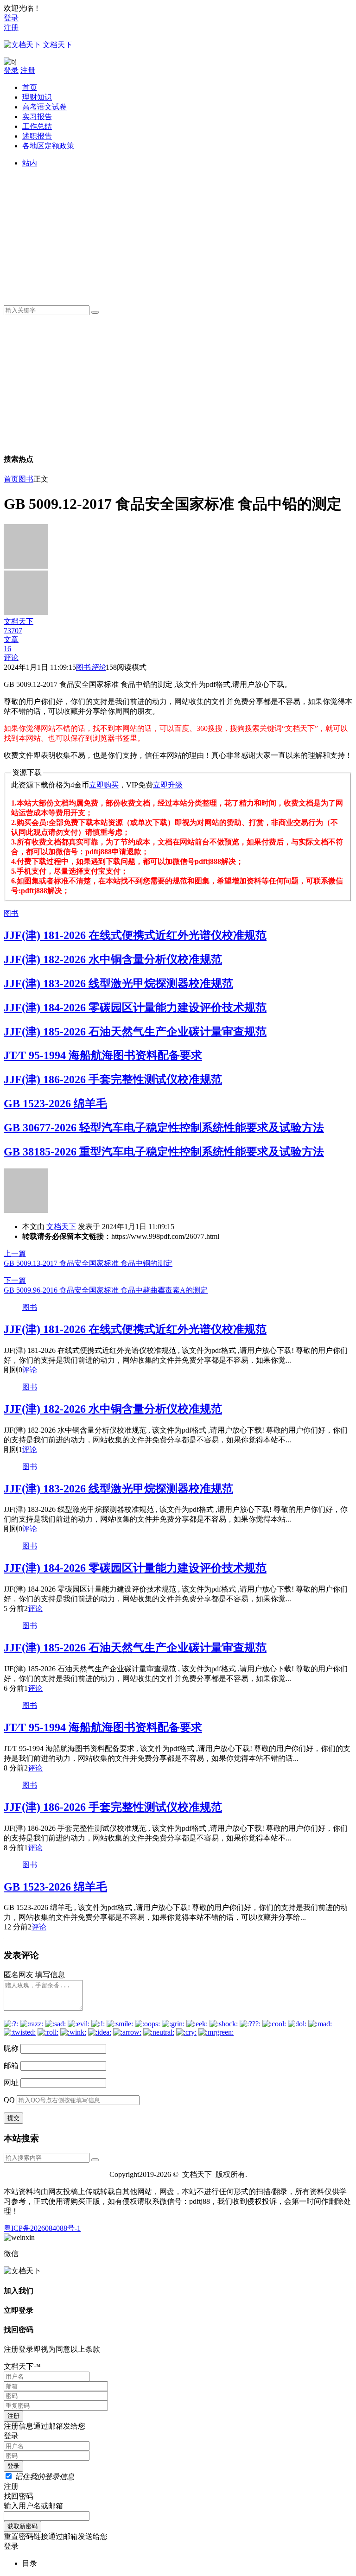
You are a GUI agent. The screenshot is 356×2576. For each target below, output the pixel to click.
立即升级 (168, 785)
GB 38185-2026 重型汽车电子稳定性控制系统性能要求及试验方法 (164, 1152)
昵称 (11, 2048)
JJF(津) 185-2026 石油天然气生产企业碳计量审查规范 (135, 1032)
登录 (11, 18)
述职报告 (37, 136)
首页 (30, 87)
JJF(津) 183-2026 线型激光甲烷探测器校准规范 (118, 983)
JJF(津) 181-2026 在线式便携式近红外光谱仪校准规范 (135, 935)
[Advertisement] (187, 233)
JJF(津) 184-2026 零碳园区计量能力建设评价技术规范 (135, 1008)
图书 (26, 479)
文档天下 (61, 1227)
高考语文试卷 (44, 107)
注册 (11, 28)
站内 (30, 163)
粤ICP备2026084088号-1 (42, 2228)
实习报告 (37, 117)
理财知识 (37, 97)
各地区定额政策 (48, 146)
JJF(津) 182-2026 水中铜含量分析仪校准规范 (113, 959)
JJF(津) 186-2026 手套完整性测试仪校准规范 (113, 1079)
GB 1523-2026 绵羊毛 (55, 1104)
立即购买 (104, 785)
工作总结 (37, 126)
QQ (9, 2100)
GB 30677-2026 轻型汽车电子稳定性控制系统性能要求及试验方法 (164, 1128)
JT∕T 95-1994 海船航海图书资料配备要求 (103, 1055)
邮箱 (11, 2065)
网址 (11, 2083)
